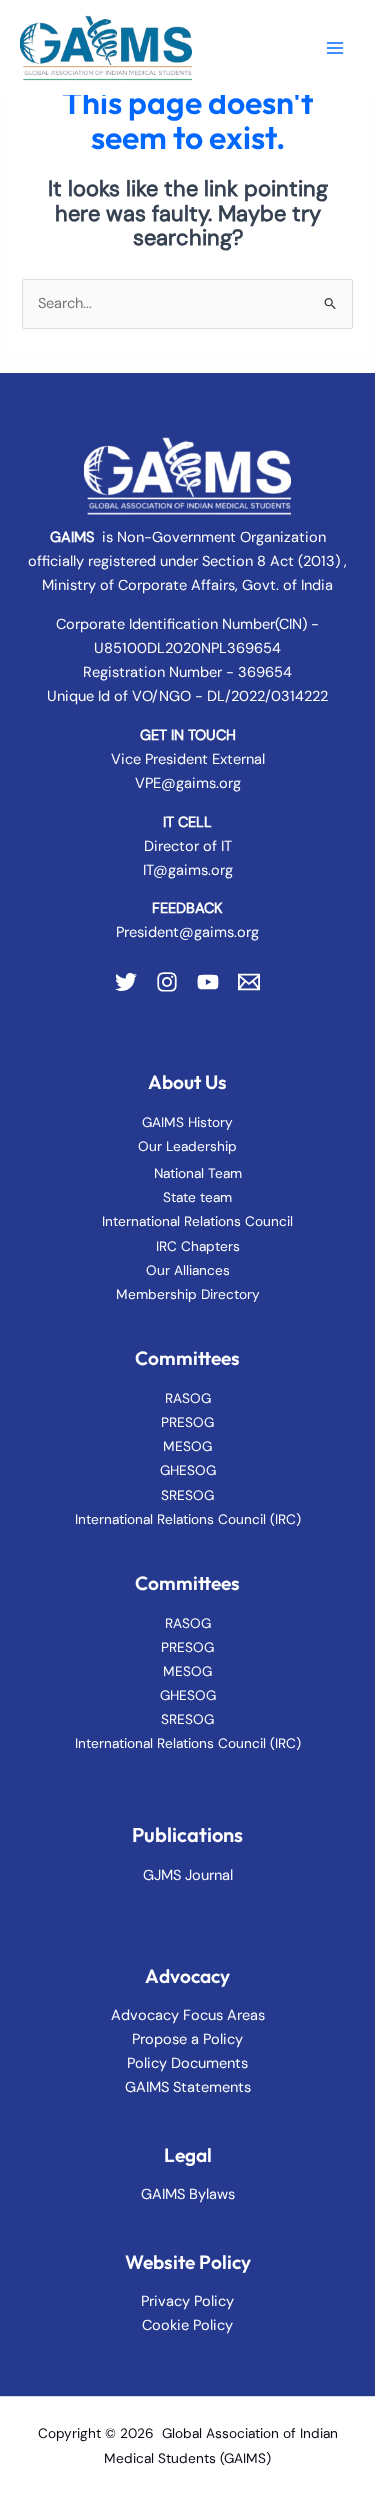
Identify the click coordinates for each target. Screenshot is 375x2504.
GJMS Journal (188, 1875)
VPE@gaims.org (188, 783)
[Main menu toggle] (335, 47)
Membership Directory (188, 1294)
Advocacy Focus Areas (188, 2015)
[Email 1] (249, 982)
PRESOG (187, 1422)
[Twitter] (126, 982)
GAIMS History (187, 1122)
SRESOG (187, 1495)
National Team (198, 1173)
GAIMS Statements (188, 2087)
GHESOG (188, 1470)
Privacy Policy (187, 2301)
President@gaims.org (187, 932)
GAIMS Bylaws (188, 2194)
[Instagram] (167, 982)
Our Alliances (188, 1270)
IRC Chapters (198, 1246)
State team (197, 1197)
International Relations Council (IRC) (188, 1519)
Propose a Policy (187, 2039)
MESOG (187, 1446)
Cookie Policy (187, 2325)
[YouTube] (208, 982)
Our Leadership (187, 1146)
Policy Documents (187, 2063)
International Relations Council (197, 1221)
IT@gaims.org (188, 870)
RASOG (188, 1398)
